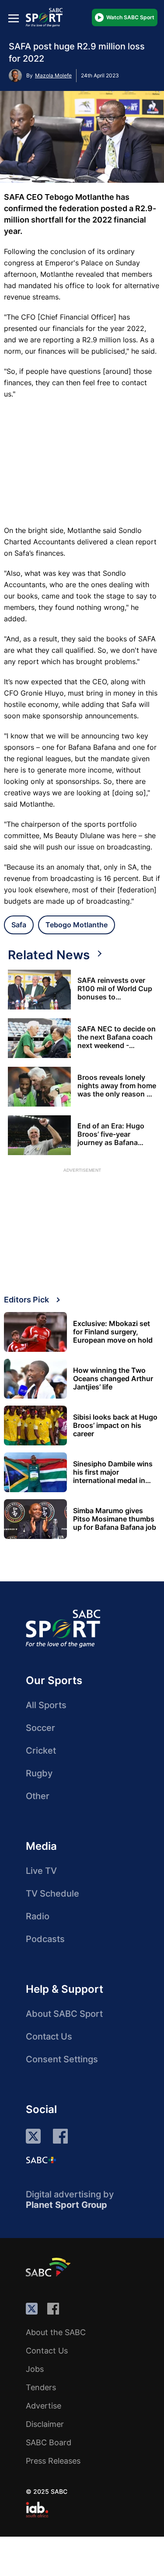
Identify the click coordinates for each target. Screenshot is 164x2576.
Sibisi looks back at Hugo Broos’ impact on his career (115, 1426)
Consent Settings (62, 2059)
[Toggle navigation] (14, 18)
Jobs (35, 2369)
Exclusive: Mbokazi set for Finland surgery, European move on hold (113, 1332)
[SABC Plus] (41, 2160)
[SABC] (49, 2267)
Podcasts (45, 1939)
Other (38, 1796)
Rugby (39, 1773)
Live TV (41, 1871)
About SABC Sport (64, 2014)
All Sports (46, 1705)
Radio (38, 1916)
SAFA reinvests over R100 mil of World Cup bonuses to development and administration (115, 989)
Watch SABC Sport (130, 17)
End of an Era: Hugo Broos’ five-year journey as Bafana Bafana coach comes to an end (117, 1134)
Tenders (41, 2387)
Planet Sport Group (66, 2205)
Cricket (41, 1751)
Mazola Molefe (53, 75)
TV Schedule (52, 1894)
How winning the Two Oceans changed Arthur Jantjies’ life (113, 1379)
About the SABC (56, 2332)
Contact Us (49, 2036)
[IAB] (37, 2510)
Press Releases (53, 2461)
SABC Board (49, 2442)
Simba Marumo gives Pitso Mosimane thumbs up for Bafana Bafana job (115, 1519)
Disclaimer (45, 2424)
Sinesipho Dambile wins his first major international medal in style (113, 1472)
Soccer (40, 1728)
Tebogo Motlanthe (77, 925)
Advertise (44, 2406)
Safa (19, 925)
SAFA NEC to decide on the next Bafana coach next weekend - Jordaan (117, 1037)
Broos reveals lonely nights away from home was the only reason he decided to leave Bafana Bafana (117, 1086)
